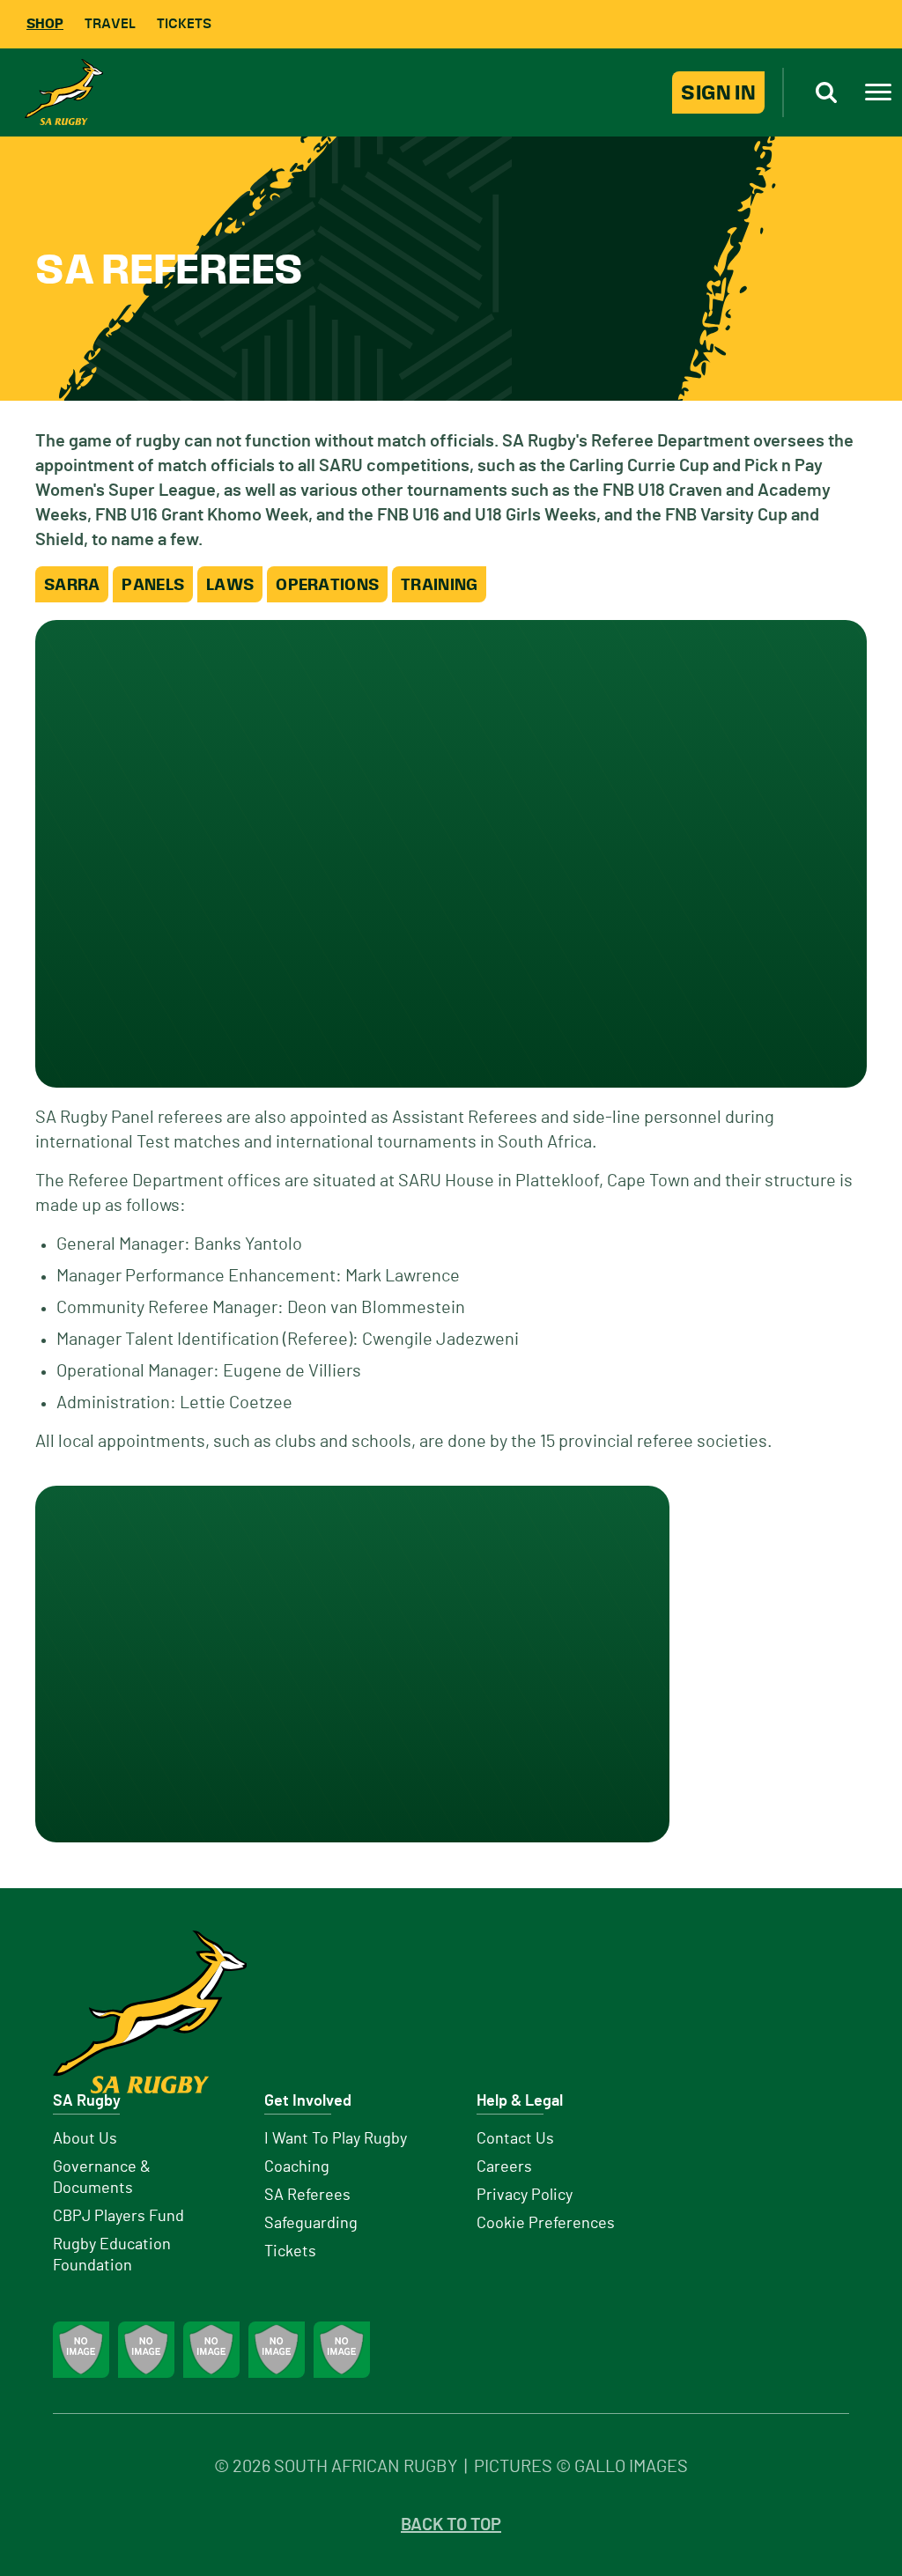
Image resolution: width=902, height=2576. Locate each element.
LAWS (230, 584)
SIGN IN (718, 92)
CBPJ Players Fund (118, 2217)
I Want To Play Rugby (336, 2139)
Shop (45, 23)
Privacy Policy (525, 2196)
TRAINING (439, 584)
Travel (110, 23)
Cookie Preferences (546, 2224)
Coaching (297, 2167)
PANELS (153, 584)
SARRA (72, 584)
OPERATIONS (327, 584)
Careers (504, 2167)
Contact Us (515, 2139)
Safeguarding (311, 2224)
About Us (85, 2139)
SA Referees (307, 2196)
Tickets (184, 23)
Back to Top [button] (451, 2525)
